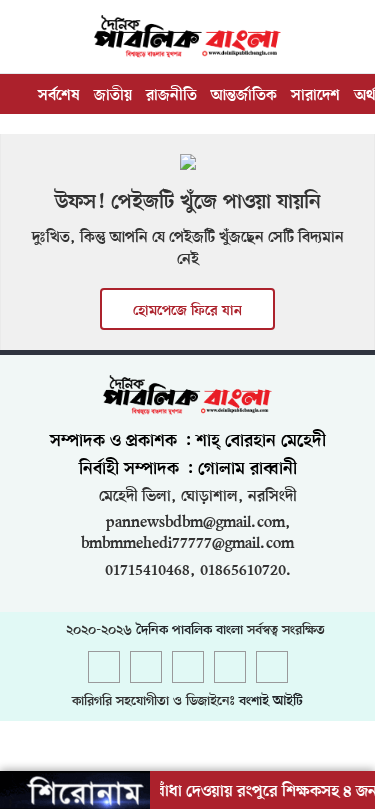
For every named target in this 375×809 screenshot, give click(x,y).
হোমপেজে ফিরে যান (187, 311)
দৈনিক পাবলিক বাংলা (189, 630)
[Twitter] (146, 669)
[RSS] (272, 669)
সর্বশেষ (59, 96)
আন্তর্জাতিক (244, 96)
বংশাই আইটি (271, 701)
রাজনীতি (171, 96)
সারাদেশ (315, 96)
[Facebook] (104, 669)
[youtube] (230, 669)
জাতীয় (113, 96)
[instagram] (188, 669)
